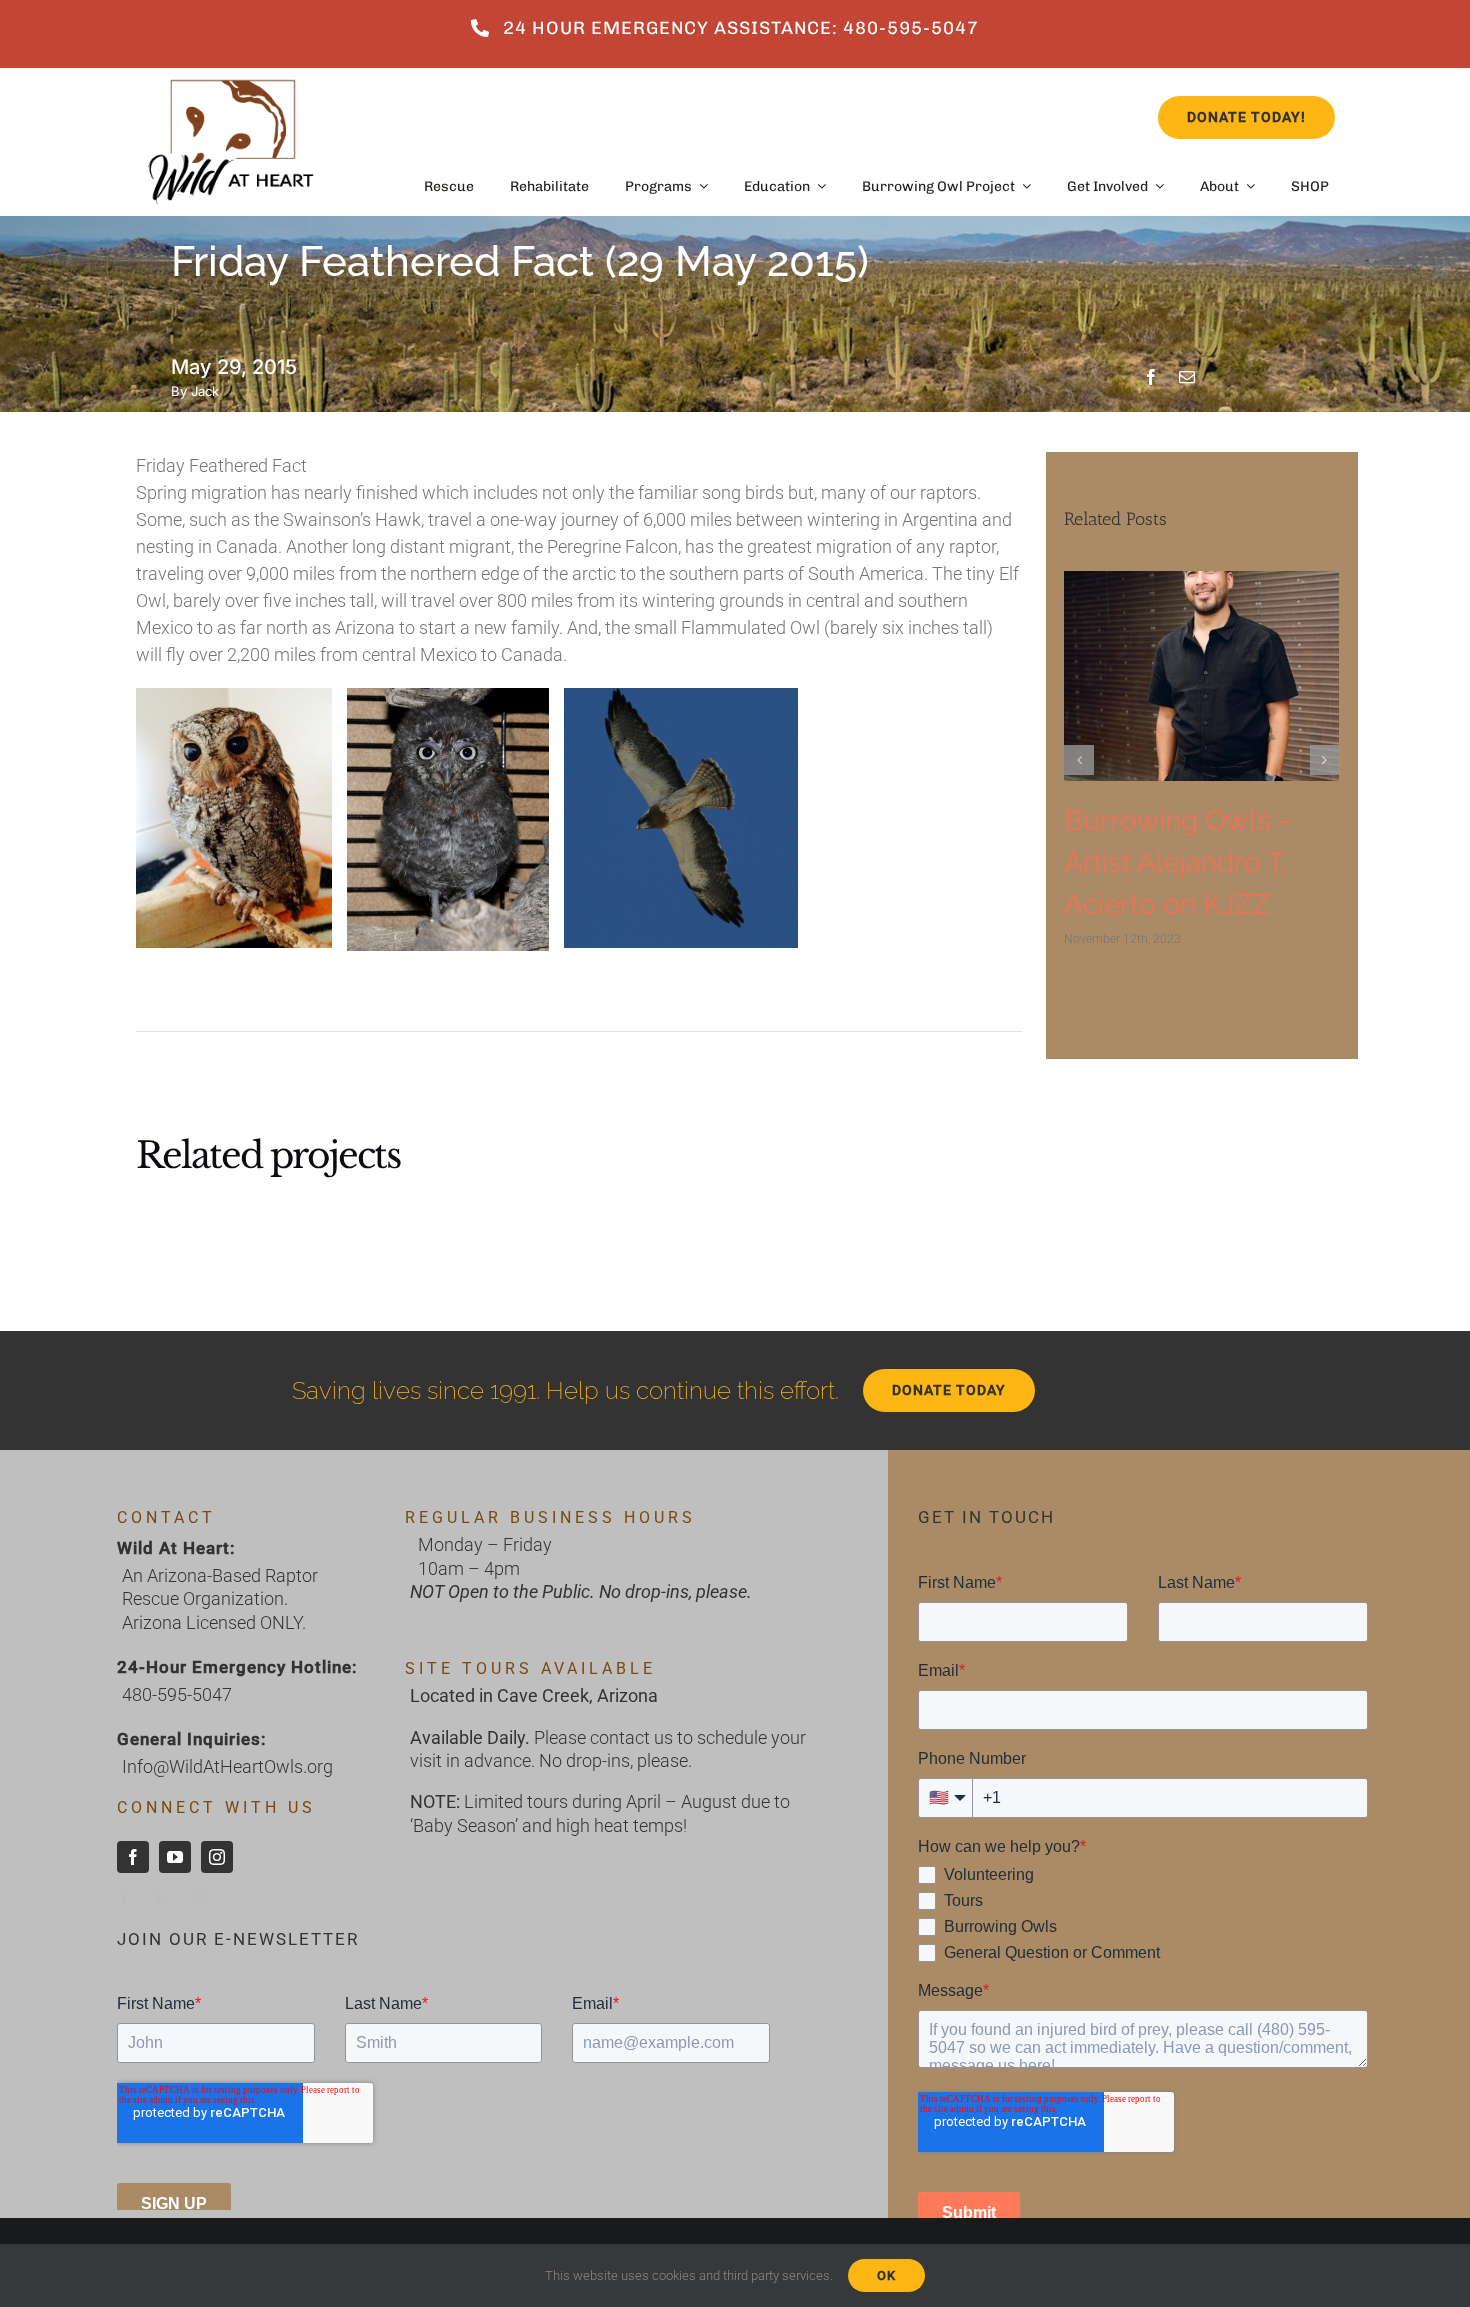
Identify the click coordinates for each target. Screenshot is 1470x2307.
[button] (1079, 760)
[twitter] (161, 1899)
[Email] (1187, 377)
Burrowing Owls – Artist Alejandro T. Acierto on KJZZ (1179, 862)
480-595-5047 (177, 1694)
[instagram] (217, 1857)
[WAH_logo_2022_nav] (231, 76)
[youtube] (175, 1857)
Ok (886, 2275)
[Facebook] (1151, 377)
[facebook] (133, 1857)
